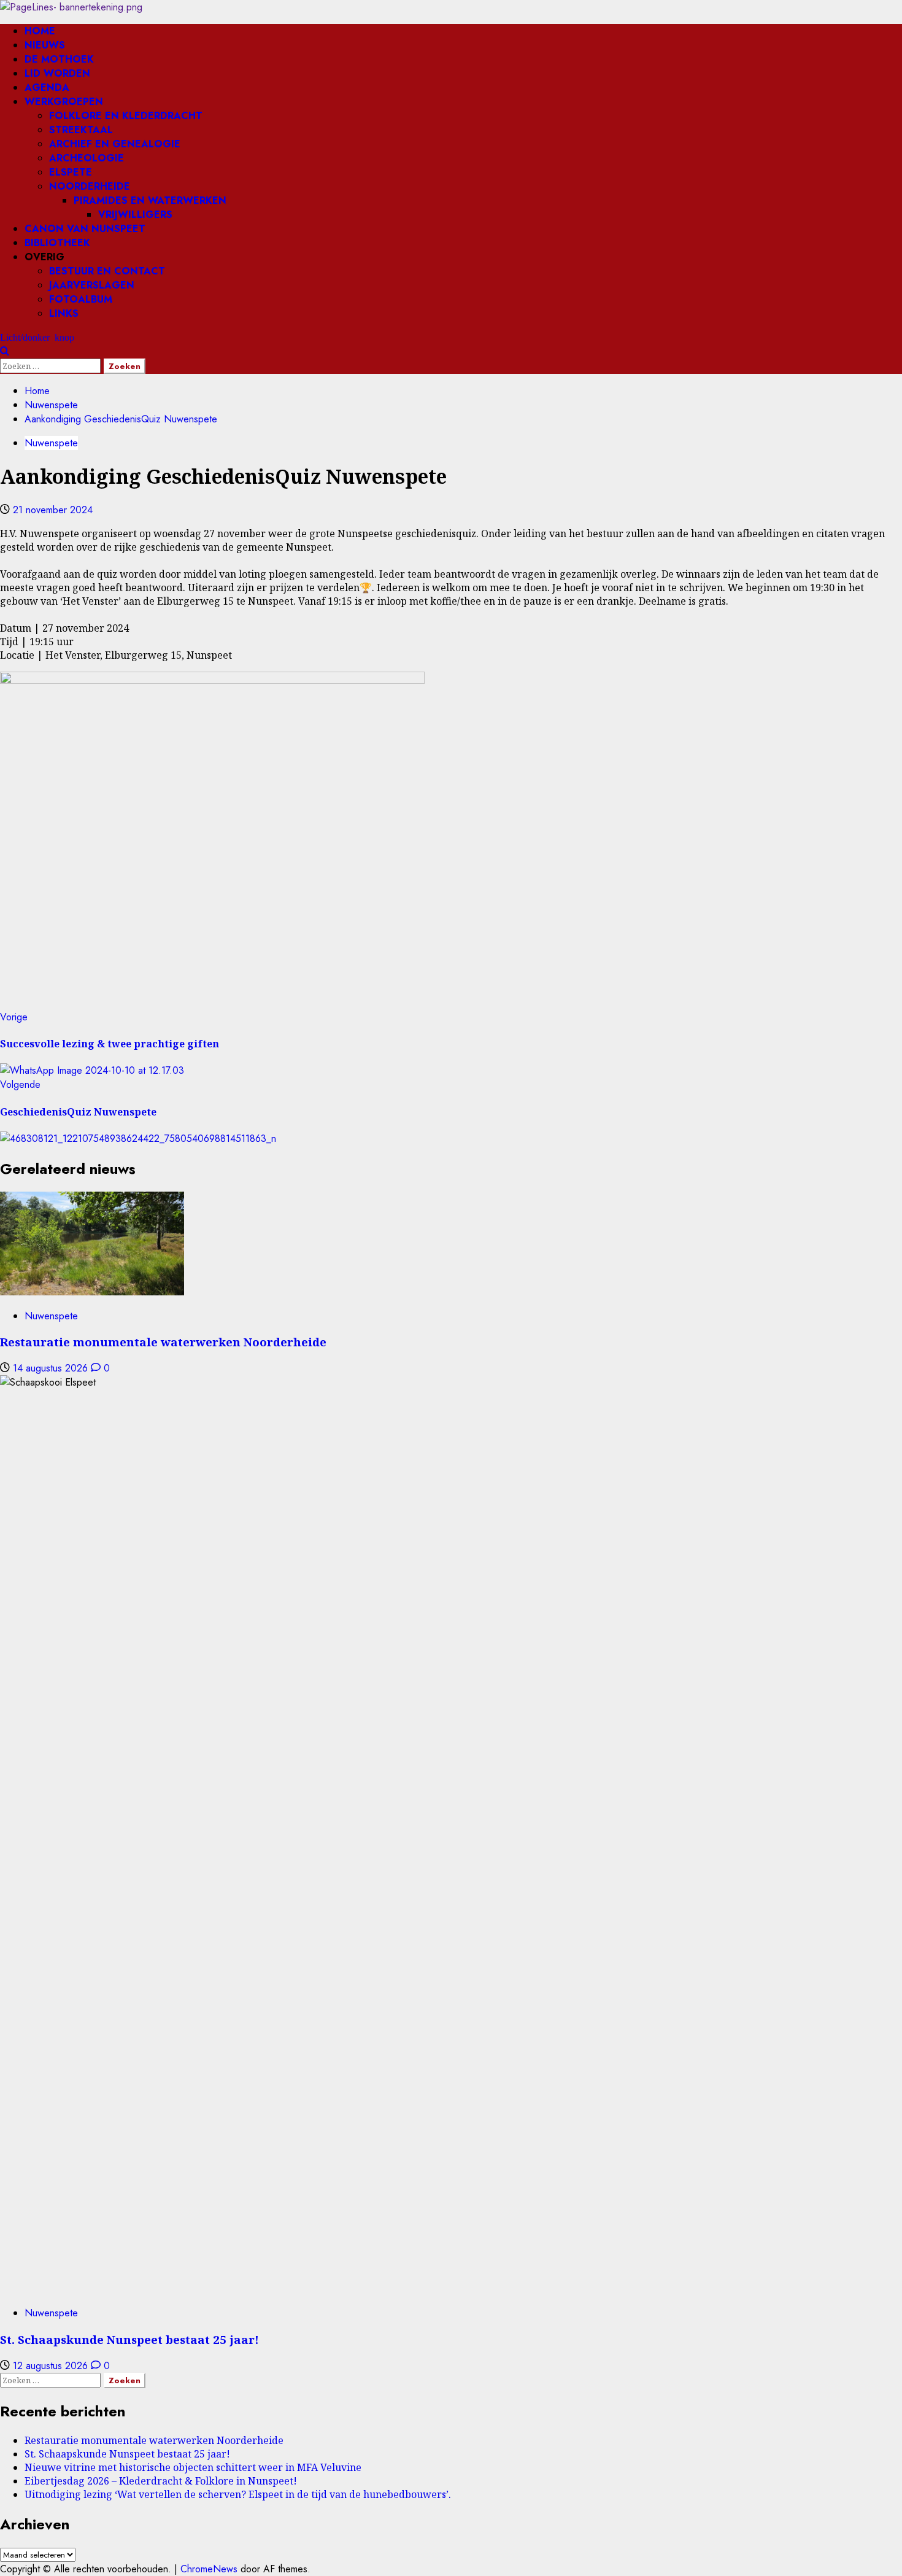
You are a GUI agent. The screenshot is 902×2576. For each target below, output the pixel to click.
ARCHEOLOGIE (87, 158)
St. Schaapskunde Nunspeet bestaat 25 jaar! (129, 2339)
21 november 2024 (53, 510)
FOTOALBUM (81, 299)
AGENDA (47, 87)
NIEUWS (45, 45)
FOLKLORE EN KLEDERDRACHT (126, 116)
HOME (40, 31)
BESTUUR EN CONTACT (107, 271)
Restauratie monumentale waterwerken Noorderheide (163, 1342)
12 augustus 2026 (52, 2366)
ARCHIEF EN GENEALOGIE (115, 144)
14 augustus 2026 (52, 1368)
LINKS (64, 313)
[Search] (5, 351)
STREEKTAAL (81, 130)
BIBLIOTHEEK (57, 243)
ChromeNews (209, 2569)
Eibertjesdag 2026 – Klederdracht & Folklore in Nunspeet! (161, 2481)
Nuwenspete (51, 443)
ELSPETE (71, 172)
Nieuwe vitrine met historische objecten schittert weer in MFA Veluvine (193, 2467)
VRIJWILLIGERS (135, 215)
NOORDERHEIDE (90, 186)
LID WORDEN (57, 73)
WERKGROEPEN (64, 102)
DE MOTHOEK (59, 59)
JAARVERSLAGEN (92, 285)
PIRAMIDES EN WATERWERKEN (150, 200)
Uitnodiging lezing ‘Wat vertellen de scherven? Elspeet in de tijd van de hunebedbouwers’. (238, 2494)
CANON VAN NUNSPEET (85, 229)
